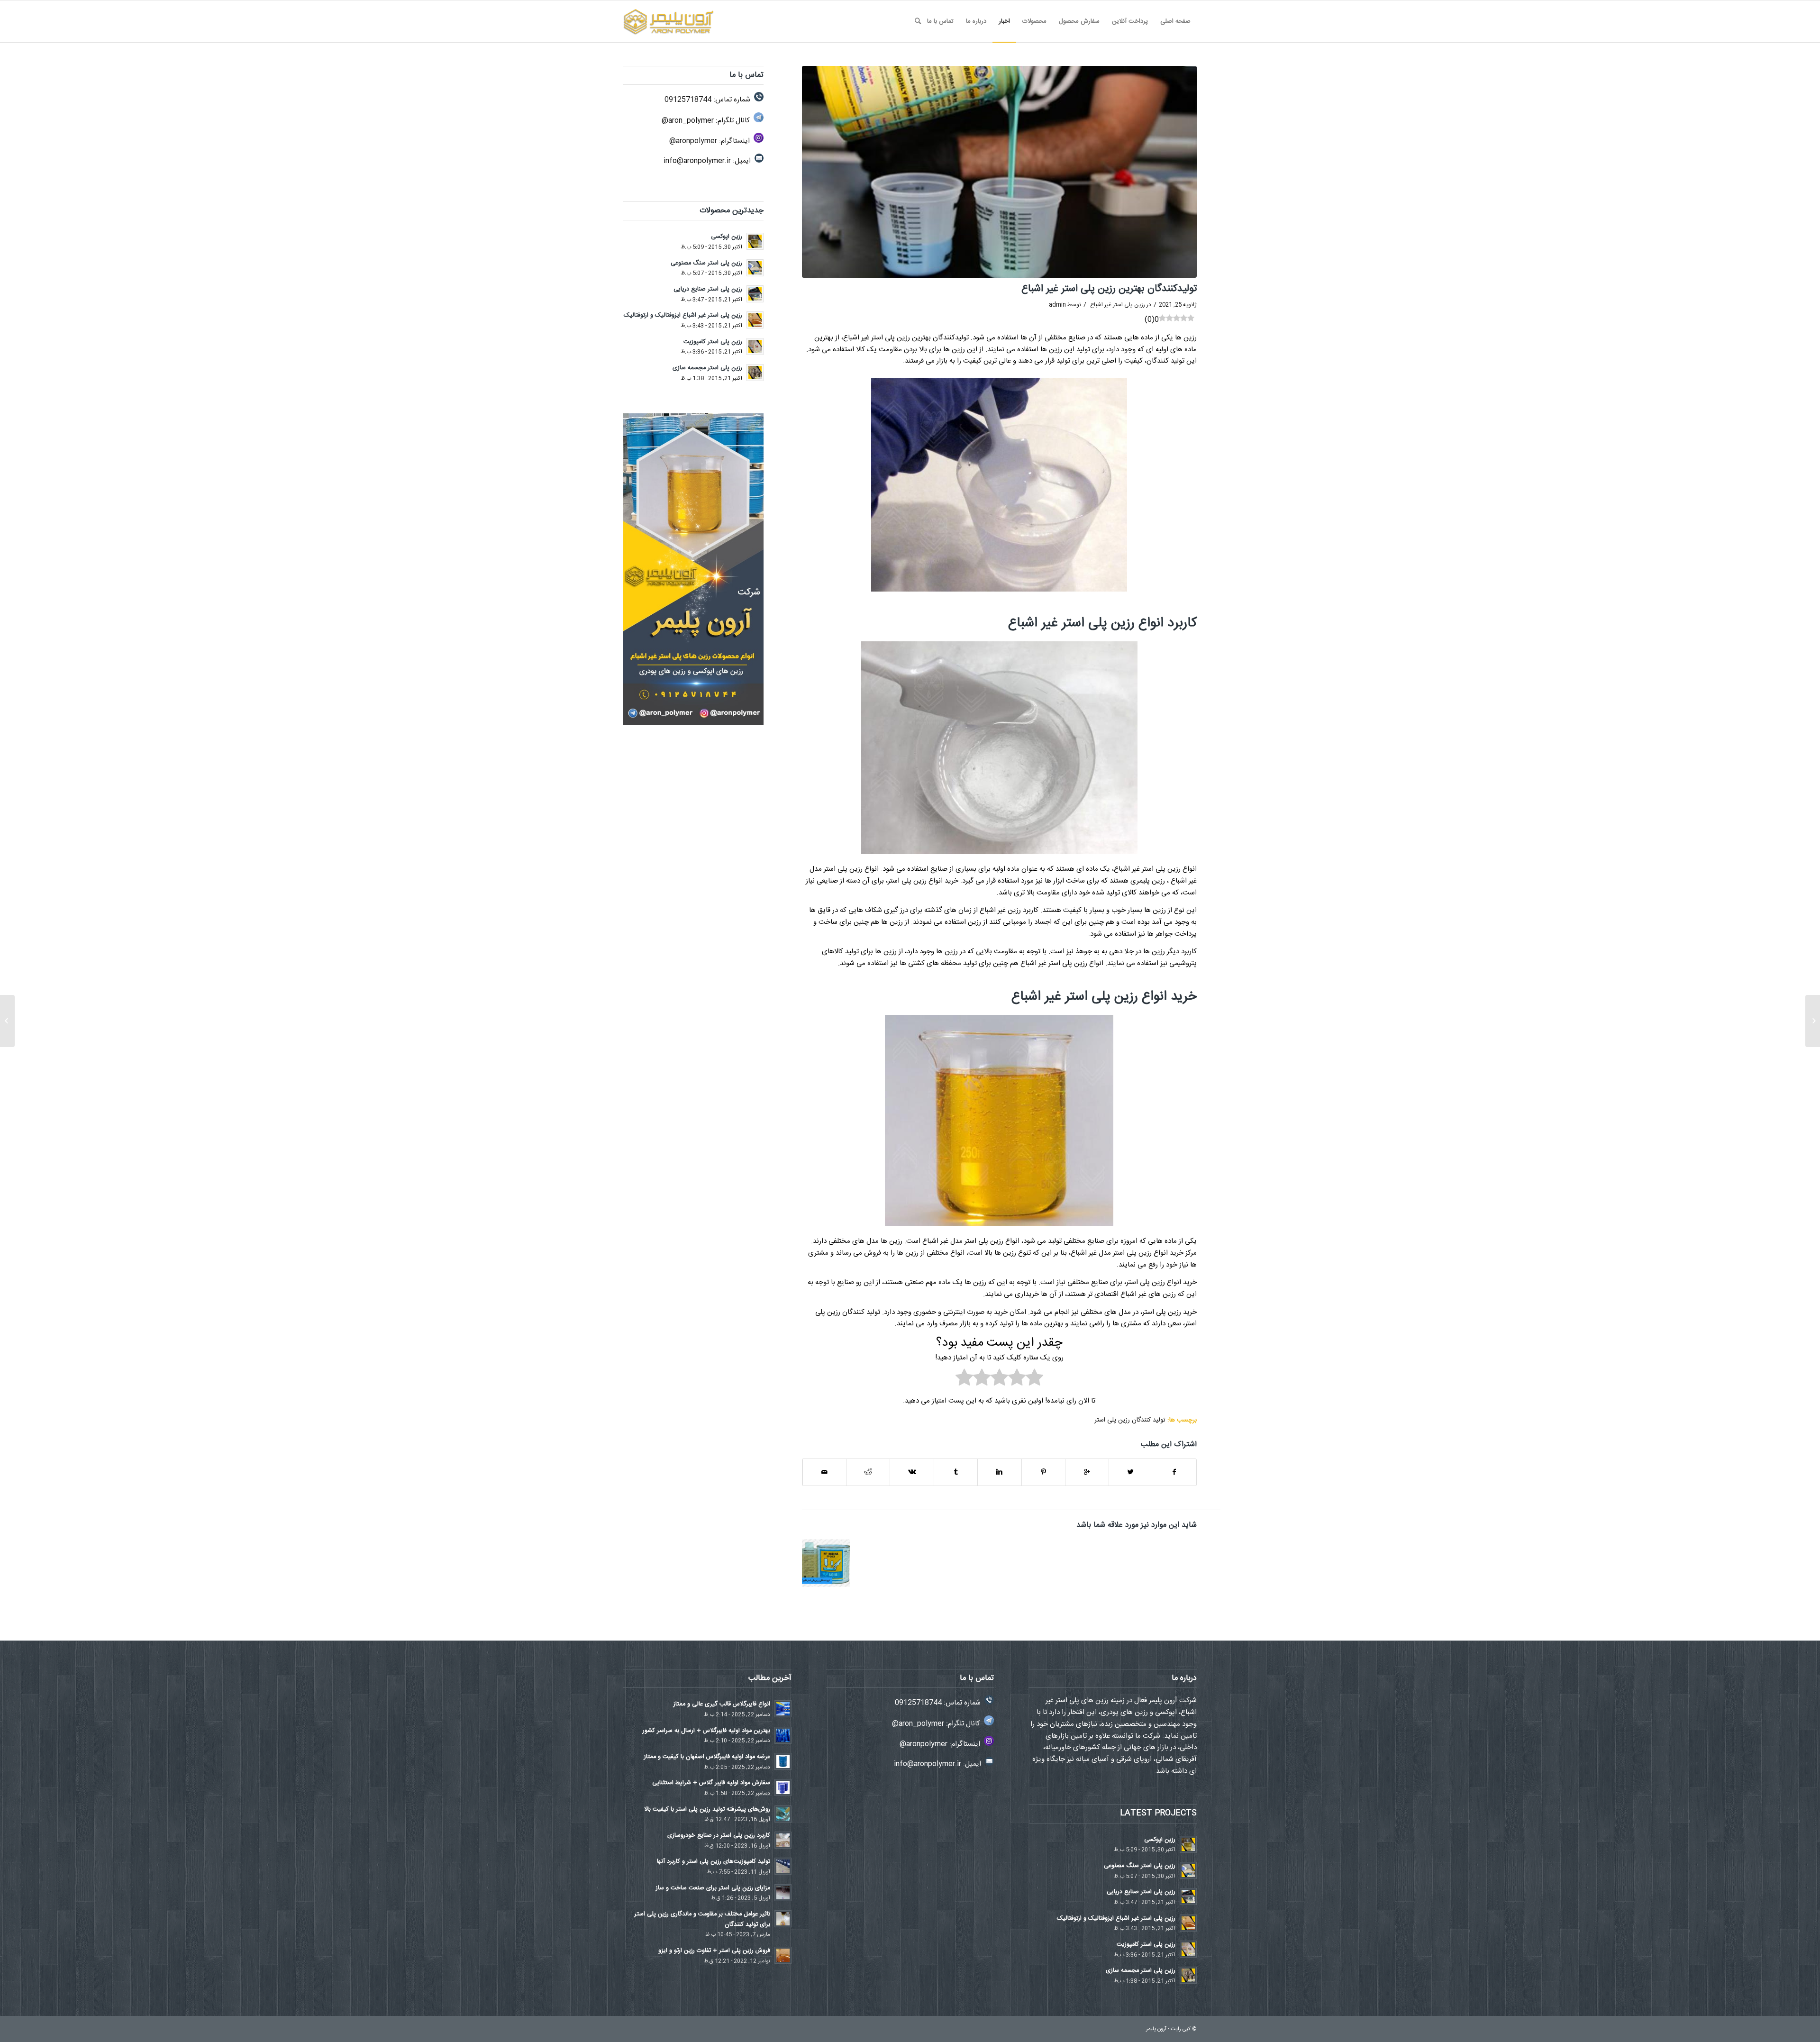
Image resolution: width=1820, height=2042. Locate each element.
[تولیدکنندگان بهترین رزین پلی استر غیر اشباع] (999, 172)
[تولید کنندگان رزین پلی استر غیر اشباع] (826, 1563)
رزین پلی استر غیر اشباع (1118, 305)
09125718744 (688, 100)
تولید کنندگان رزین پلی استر (1130, 1420)
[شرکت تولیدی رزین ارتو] (1813, 1021)
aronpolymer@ (693, 141)
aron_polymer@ (688, 121)
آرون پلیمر (1156, 2029)
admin (1057, 305)
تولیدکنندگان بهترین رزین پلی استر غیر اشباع (1109, 289)
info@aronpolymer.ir (697, 161)
